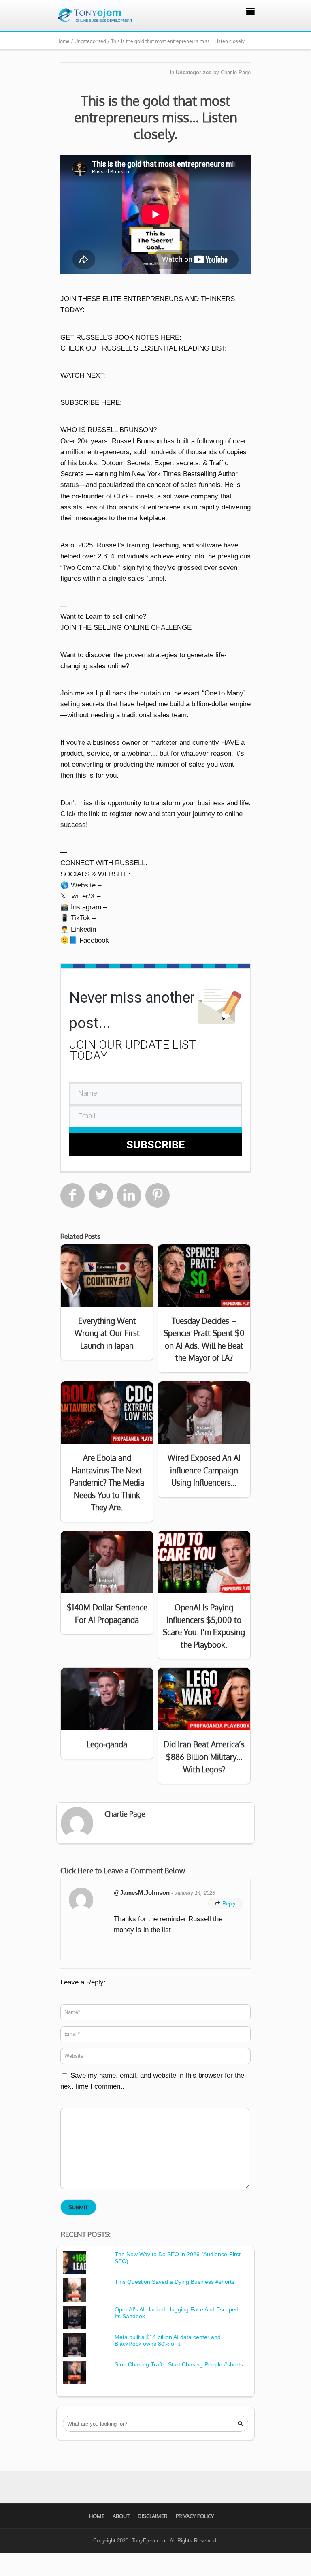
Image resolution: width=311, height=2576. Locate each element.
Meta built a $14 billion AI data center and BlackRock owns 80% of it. (168, 2340)
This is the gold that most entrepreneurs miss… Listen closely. (156, 117)
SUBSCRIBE (155, 1145)
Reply (225, 1904)
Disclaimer (153, 2516)
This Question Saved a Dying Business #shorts (175, 2282)
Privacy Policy (195, 2516)
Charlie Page (236, 72)
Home (97, 2516)
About (121, 2516)
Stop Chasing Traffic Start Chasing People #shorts (179, 2364)
